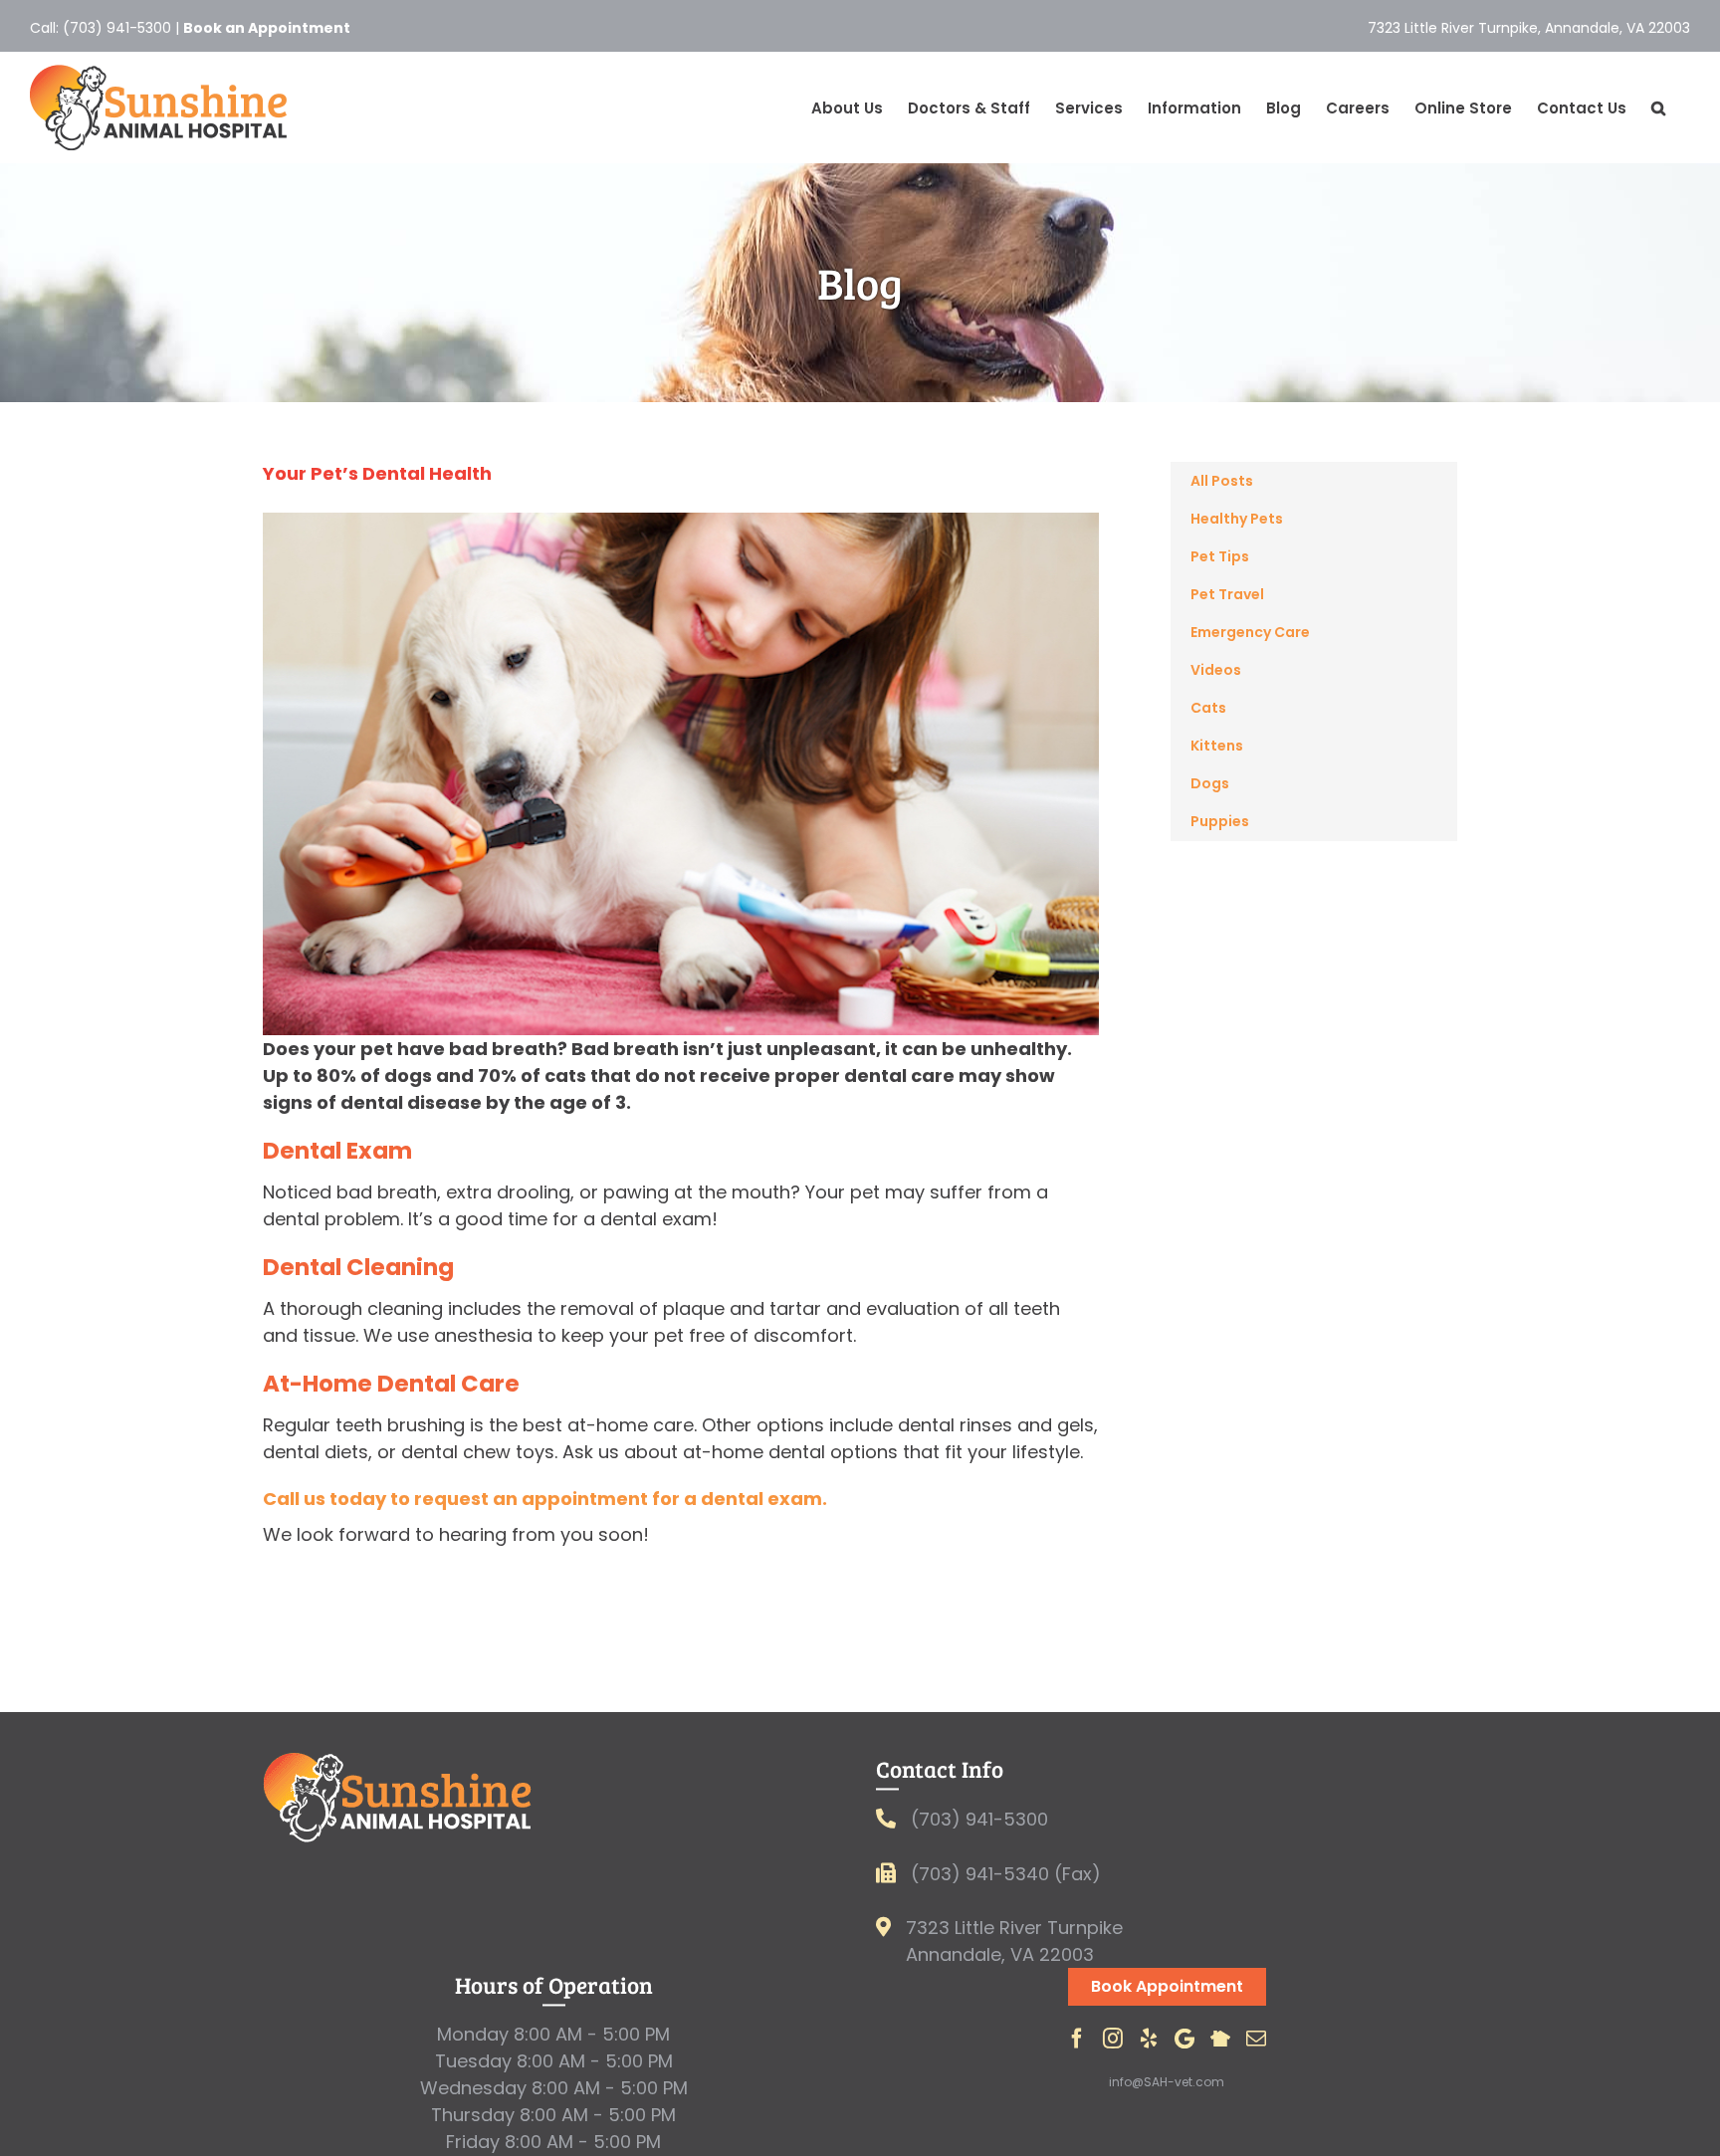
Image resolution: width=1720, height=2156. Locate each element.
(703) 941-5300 (117, 28)
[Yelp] (1149, 2039)
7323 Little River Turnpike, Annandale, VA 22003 (1529, 28)
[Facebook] (1077, 2039)
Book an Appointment (267, 28)
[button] (1658, 108)
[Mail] (1256, 2039)
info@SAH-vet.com (1167, 2082)
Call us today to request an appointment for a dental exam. (545, 1499)
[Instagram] (1113, 2039)
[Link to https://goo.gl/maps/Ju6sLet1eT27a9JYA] (883, 1927)
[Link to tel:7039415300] (886, 1819)
